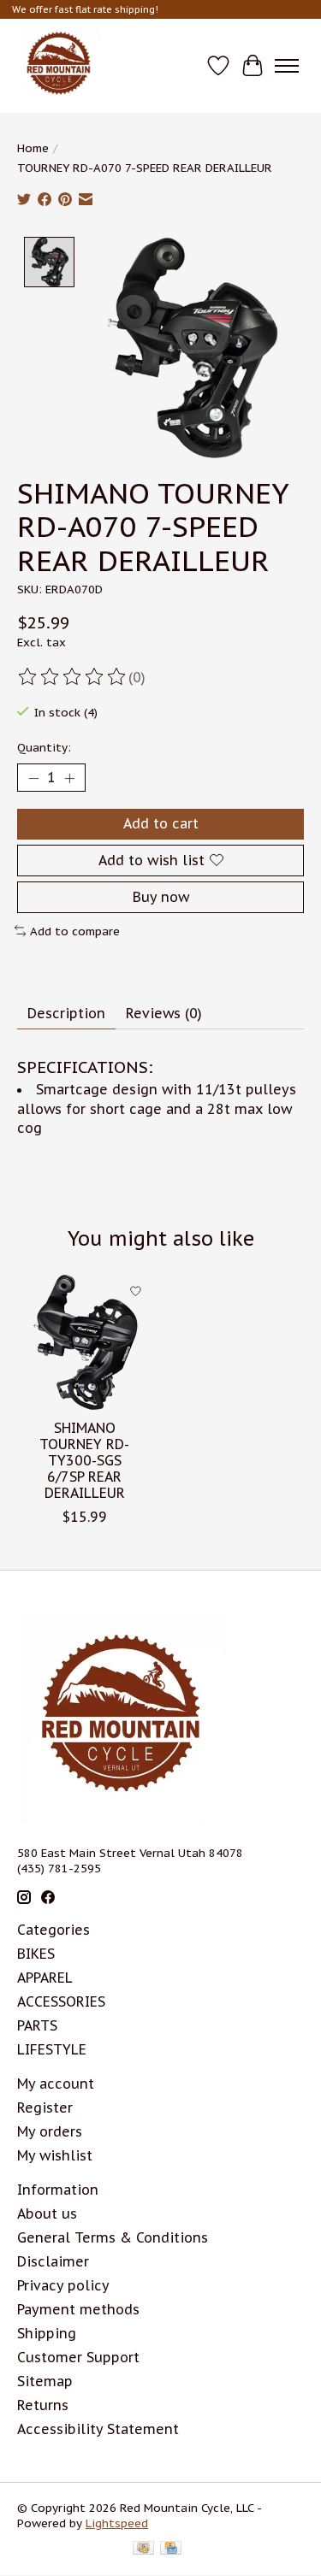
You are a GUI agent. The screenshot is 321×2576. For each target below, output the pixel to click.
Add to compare (75, 931)
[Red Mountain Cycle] (59, 66)
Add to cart (161, 823)
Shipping (47, 2333)
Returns (43, 2405)
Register (45, 2107)
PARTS (37, 2025)
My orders (50, 2131)
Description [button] (66, 1013)
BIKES (36, 1954)
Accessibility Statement (98, 2429)
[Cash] (143, 2549)
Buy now (161, 897)
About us (47, 2213)
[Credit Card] (171, 2549)
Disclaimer (53, 2261)
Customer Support (78, 2357)
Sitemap (45, 2381)
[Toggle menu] (287, 66)
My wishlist (55, 2155)
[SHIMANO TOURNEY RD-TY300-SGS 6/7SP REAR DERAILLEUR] (85, 1342)
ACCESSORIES (61, 2001)
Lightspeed (117, 2523)
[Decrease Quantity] (33, 778)
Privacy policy (63, 2285)
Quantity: (44, 747)
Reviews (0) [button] (164, 1013)
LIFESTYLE (52, 2049)
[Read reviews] (73, 677)
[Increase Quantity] (69, 778)
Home (33, 148)
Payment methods (78, 2309)
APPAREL (45, 1978)
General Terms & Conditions (113, 2237)
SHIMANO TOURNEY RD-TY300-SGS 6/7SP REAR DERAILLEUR (84, 1461)
